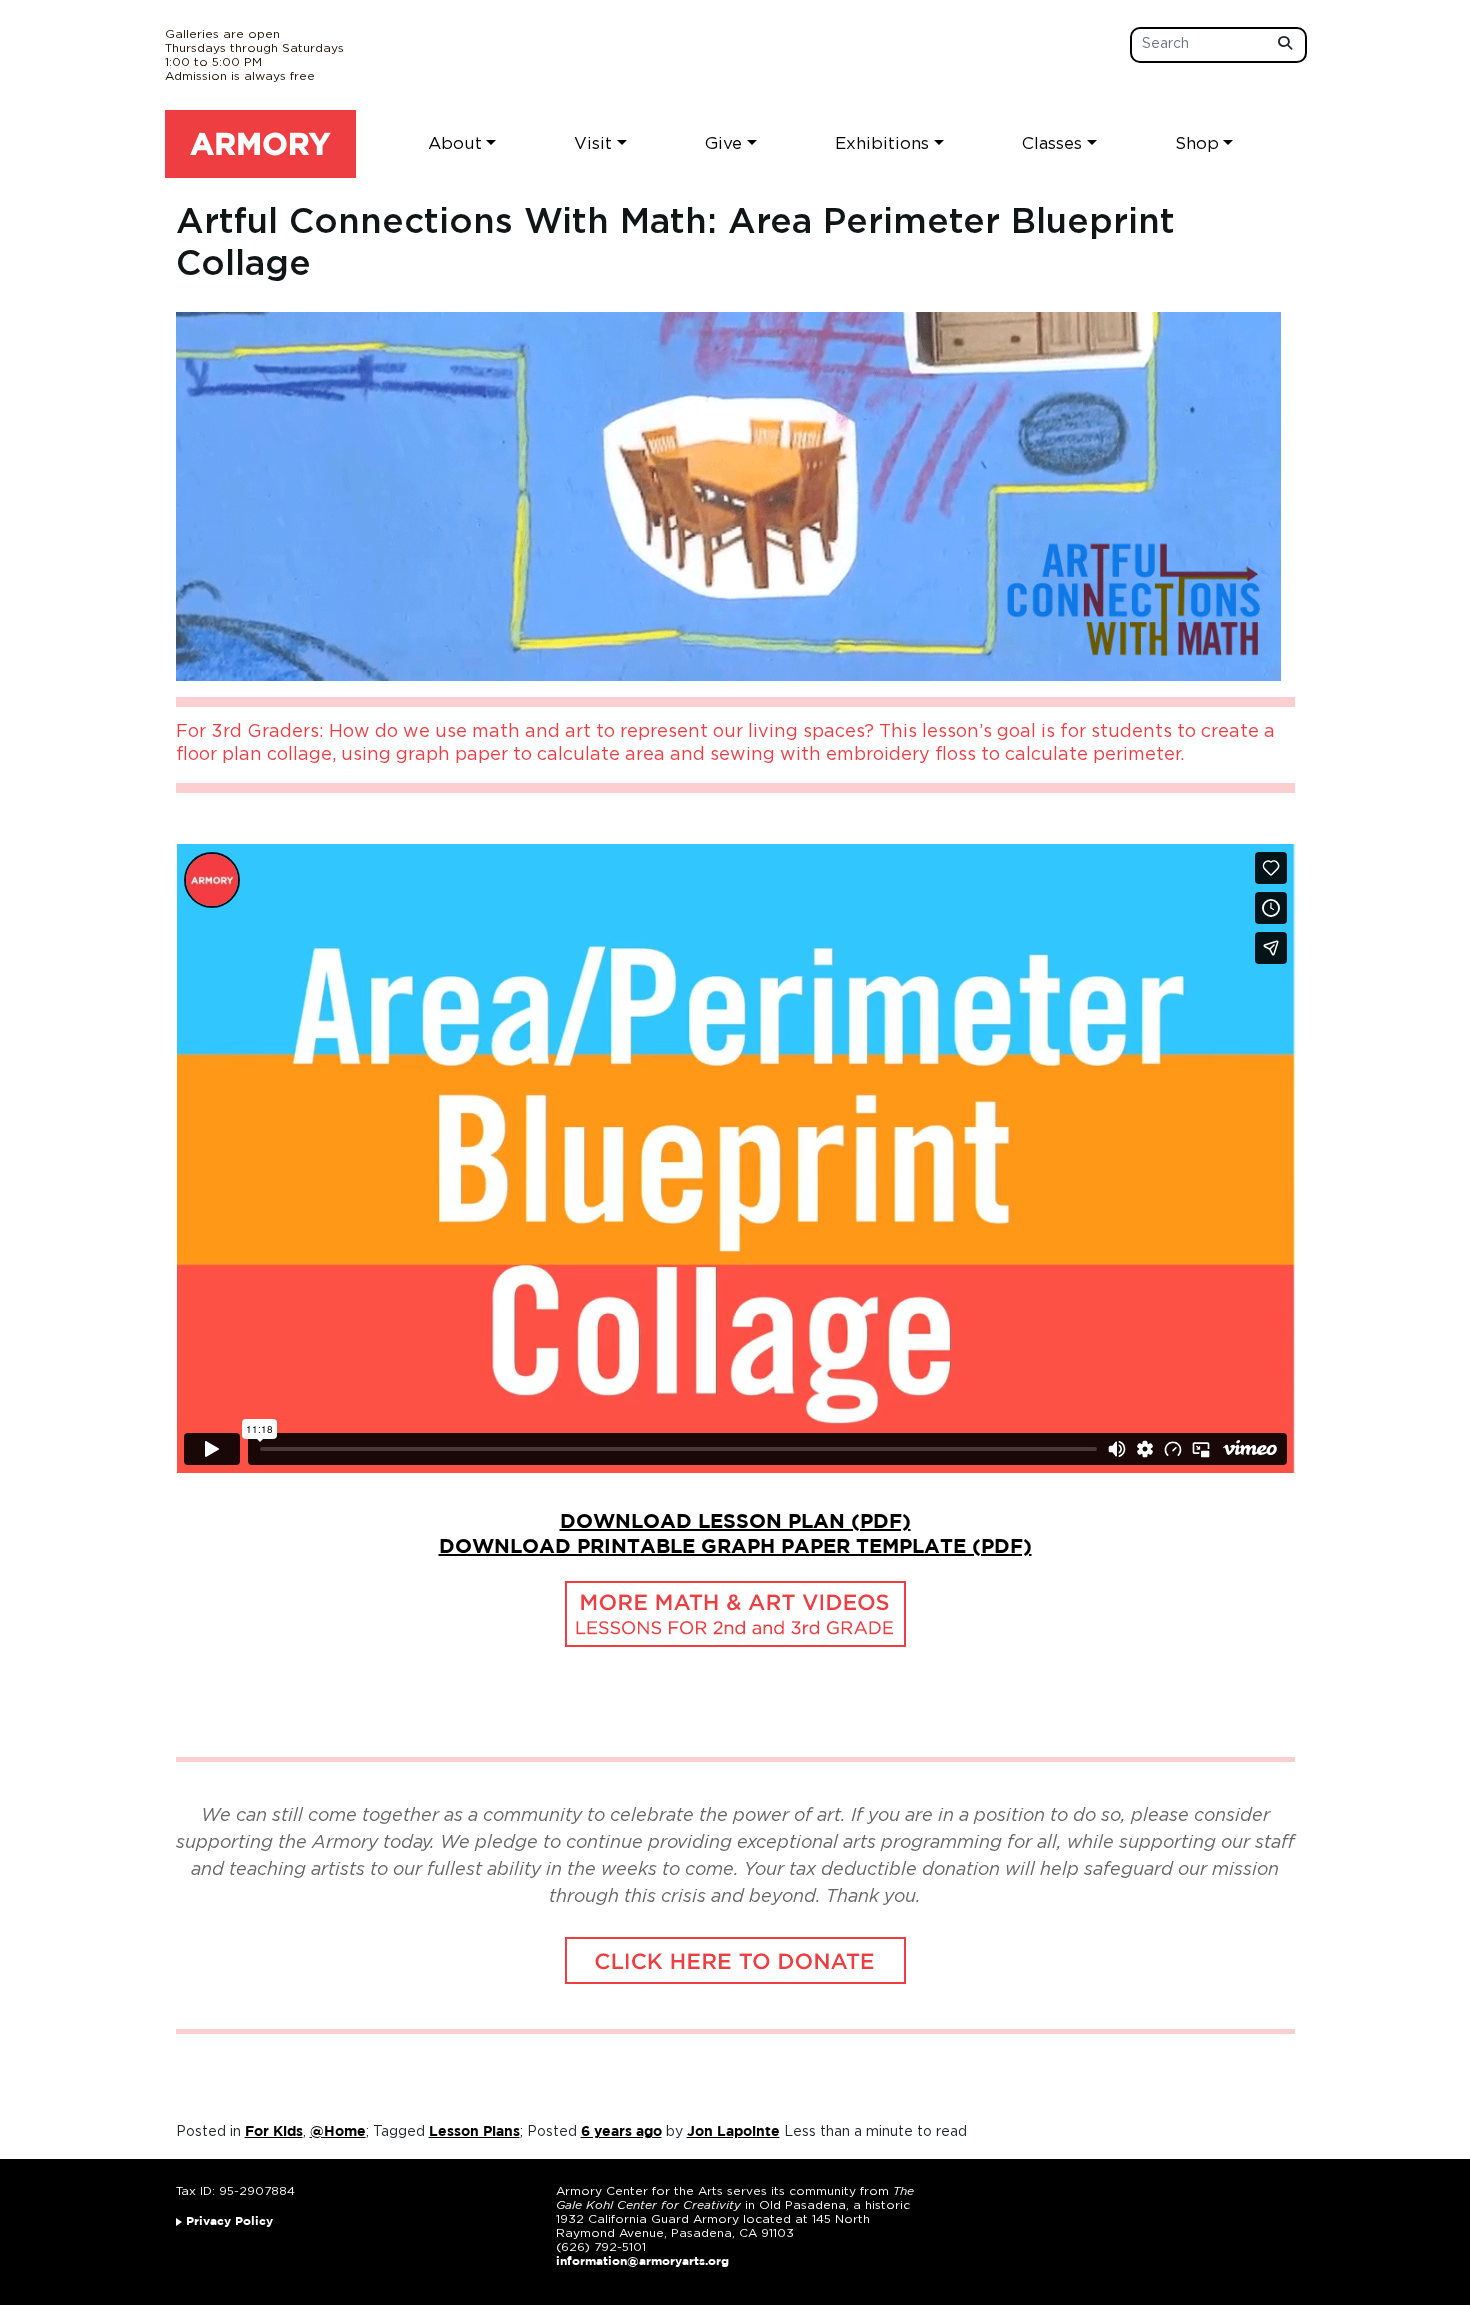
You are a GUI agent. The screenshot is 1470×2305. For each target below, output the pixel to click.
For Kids (274, 2132)
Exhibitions (882, 143)
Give (723, 143)
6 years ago (621, 2132)
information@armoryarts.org (642, 2261)
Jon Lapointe (733, 2132)
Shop (1197, 143)
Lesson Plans (474, 2132)
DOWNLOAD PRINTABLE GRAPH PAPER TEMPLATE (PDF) (735, 1547)
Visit (593, 143)
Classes (1052, 143)
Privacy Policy (229, 2221)
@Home (338, 2132)
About (455, 143)
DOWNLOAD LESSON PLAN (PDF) (735, 1522)
